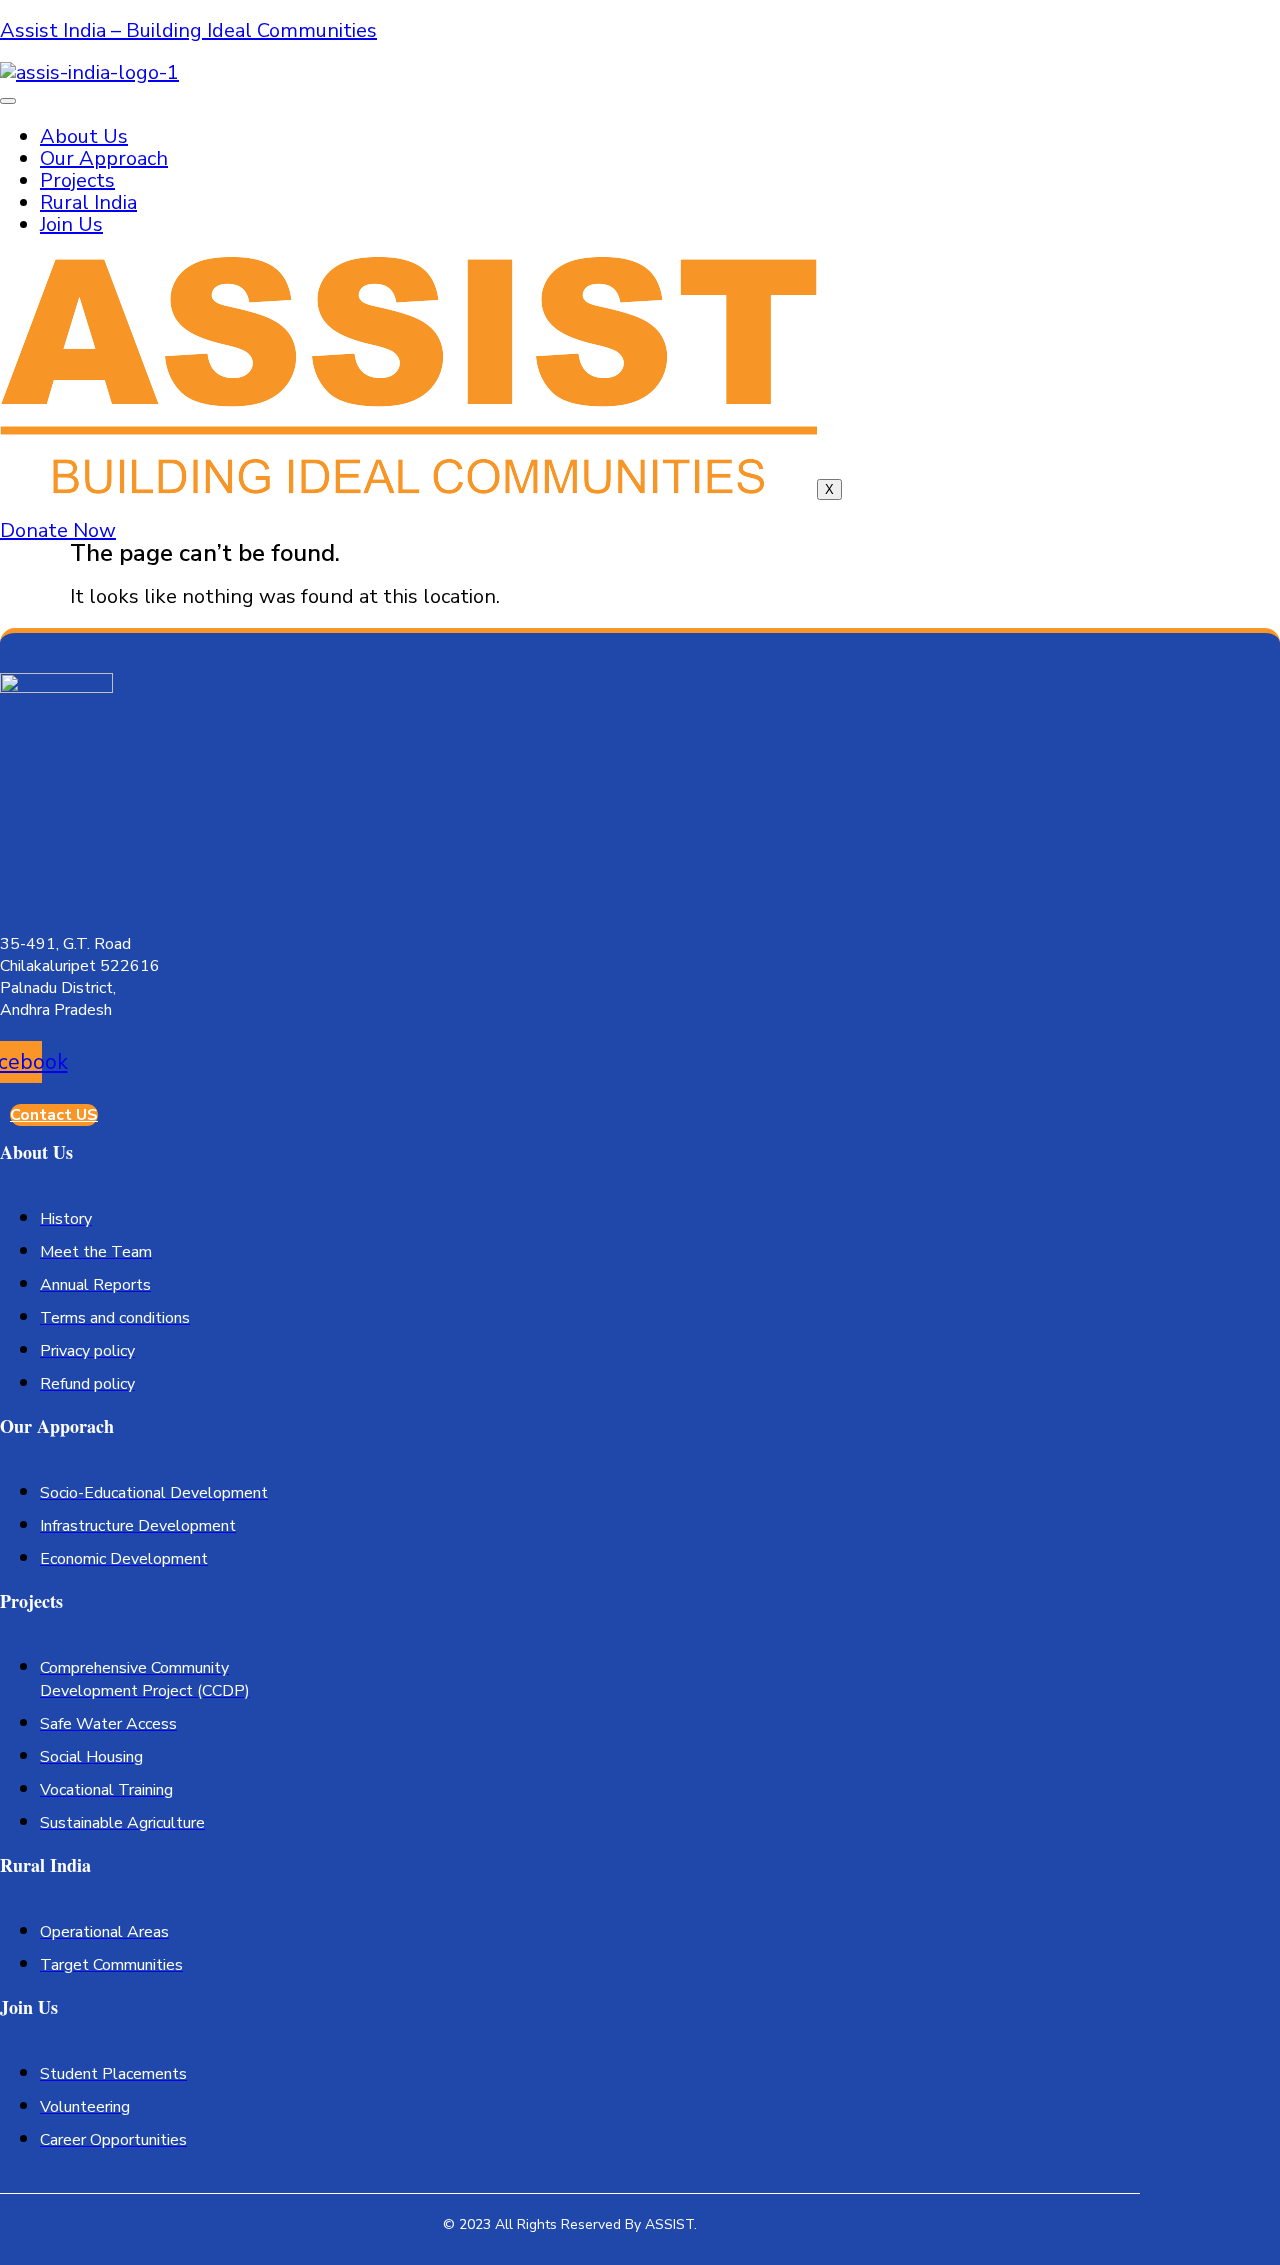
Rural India (88, 202)
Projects (77, 180)
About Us (84, 136)
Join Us (71, 224)
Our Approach (104, 158)
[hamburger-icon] (8, 101)
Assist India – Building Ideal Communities (188, 30)
